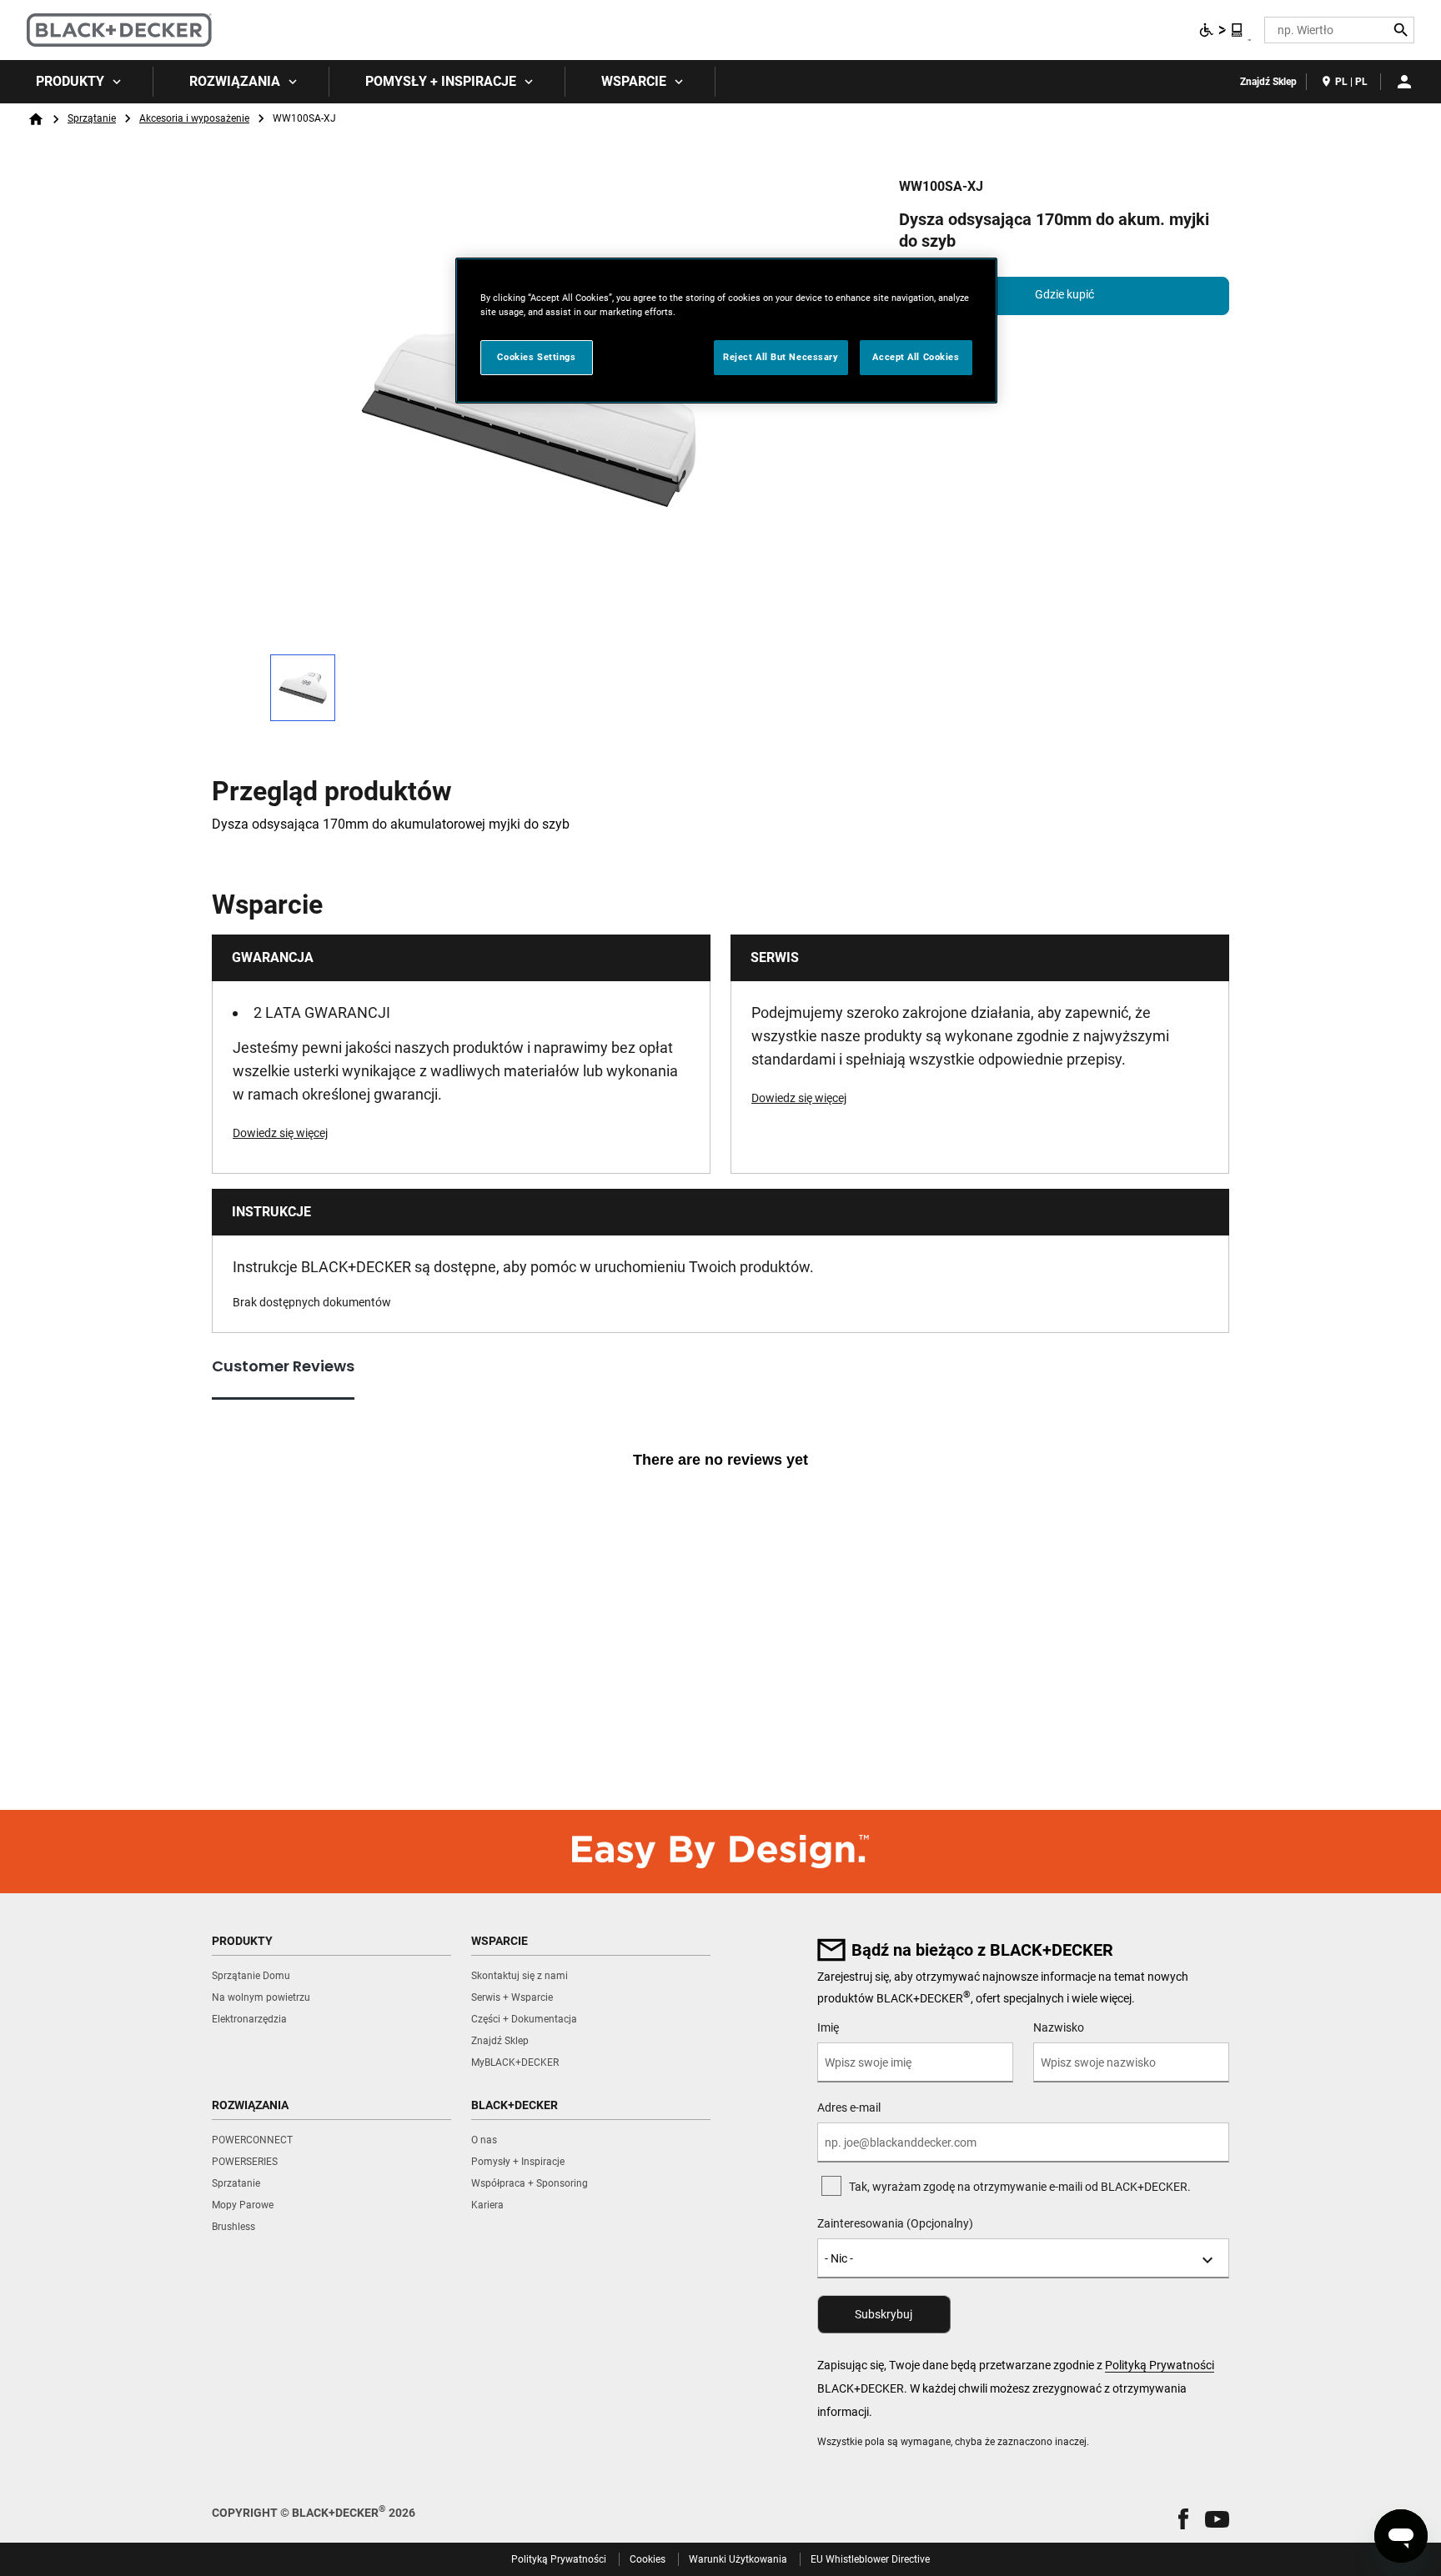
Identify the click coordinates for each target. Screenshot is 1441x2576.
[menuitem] (77, 82)
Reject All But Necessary (781, 357)
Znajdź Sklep (1268, 82)
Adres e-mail (849, 2107)
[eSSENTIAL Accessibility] (1222, 30)
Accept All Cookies (916, 357)
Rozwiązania (235, 81)
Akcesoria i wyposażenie (194, 118)
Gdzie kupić (1064, 294)
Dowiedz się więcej (280, 1133)
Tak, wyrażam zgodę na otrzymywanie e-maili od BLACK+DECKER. (1020, 2187)
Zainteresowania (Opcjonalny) (895, 2223)
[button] (1183, 2519)
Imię (828, 2027)
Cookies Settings (536, 357)
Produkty (70, 81)
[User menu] (1404, 82)
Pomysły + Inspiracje (441, 81)
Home (36, 119)
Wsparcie (634, 81)
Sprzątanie (92, 118)
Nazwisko (1059, 2027)
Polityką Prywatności (1160, 2365)
